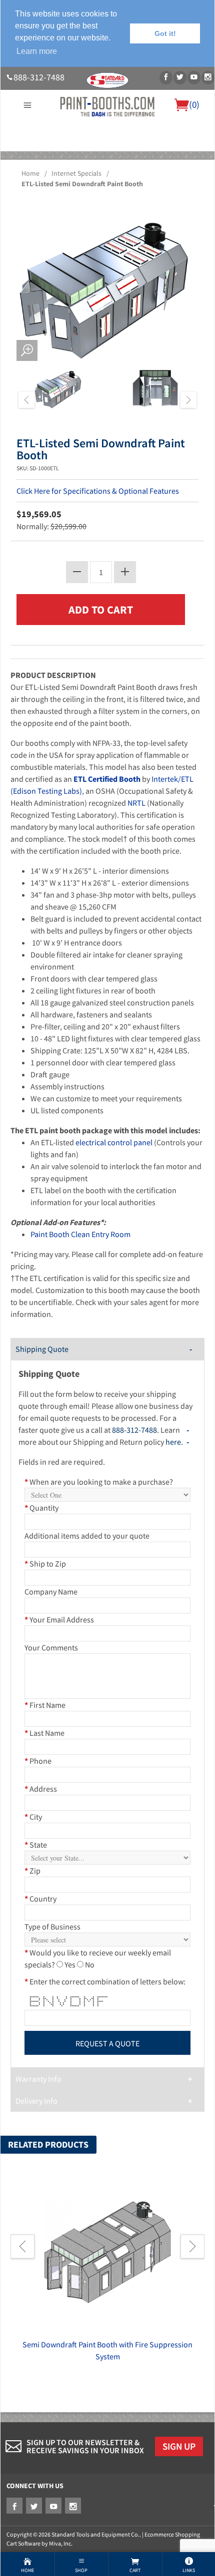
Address (41, 1789)
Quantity (41, 1508)
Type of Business (52, 1927)
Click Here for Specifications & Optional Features (98, 491)
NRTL (136, 803)
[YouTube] (194, 78)
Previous (26, 400)
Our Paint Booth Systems (79, 157)
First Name (45, 1705)
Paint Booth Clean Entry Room (80, 1234)
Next (188, 400)
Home (30, 173)
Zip (32, 1871)
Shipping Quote (42, 1349)
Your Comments (51, 1647)
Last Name (44, 1733)
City (33, 1817)
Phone (38, 1761)
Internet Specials (76, 173)
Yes (70, 1964)
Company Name (51, 1592)
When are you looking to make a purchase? (99, 1482)
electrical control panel (114, 1142)
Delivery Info (36, 2101)
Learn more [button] (37, 51)
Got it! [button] (165, 33)
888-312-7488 (39, 77)
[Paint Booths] (107, 106)
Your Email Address (59, 1619)
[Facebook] (166, 78)
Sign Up (179, 2446)
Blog (108, 169)
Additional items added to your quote (87, 1536)
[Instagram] (208, 78)
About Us (19, 157)
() (194, 104)
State (36, 1845)
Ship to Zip (45, 1564)
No (90, 1964)
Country (40, 1899)
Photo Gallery (149, 157)
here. (174, 1442)
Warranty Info (38, 2079)
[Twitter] (180, 78)
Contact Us (193, 157)
